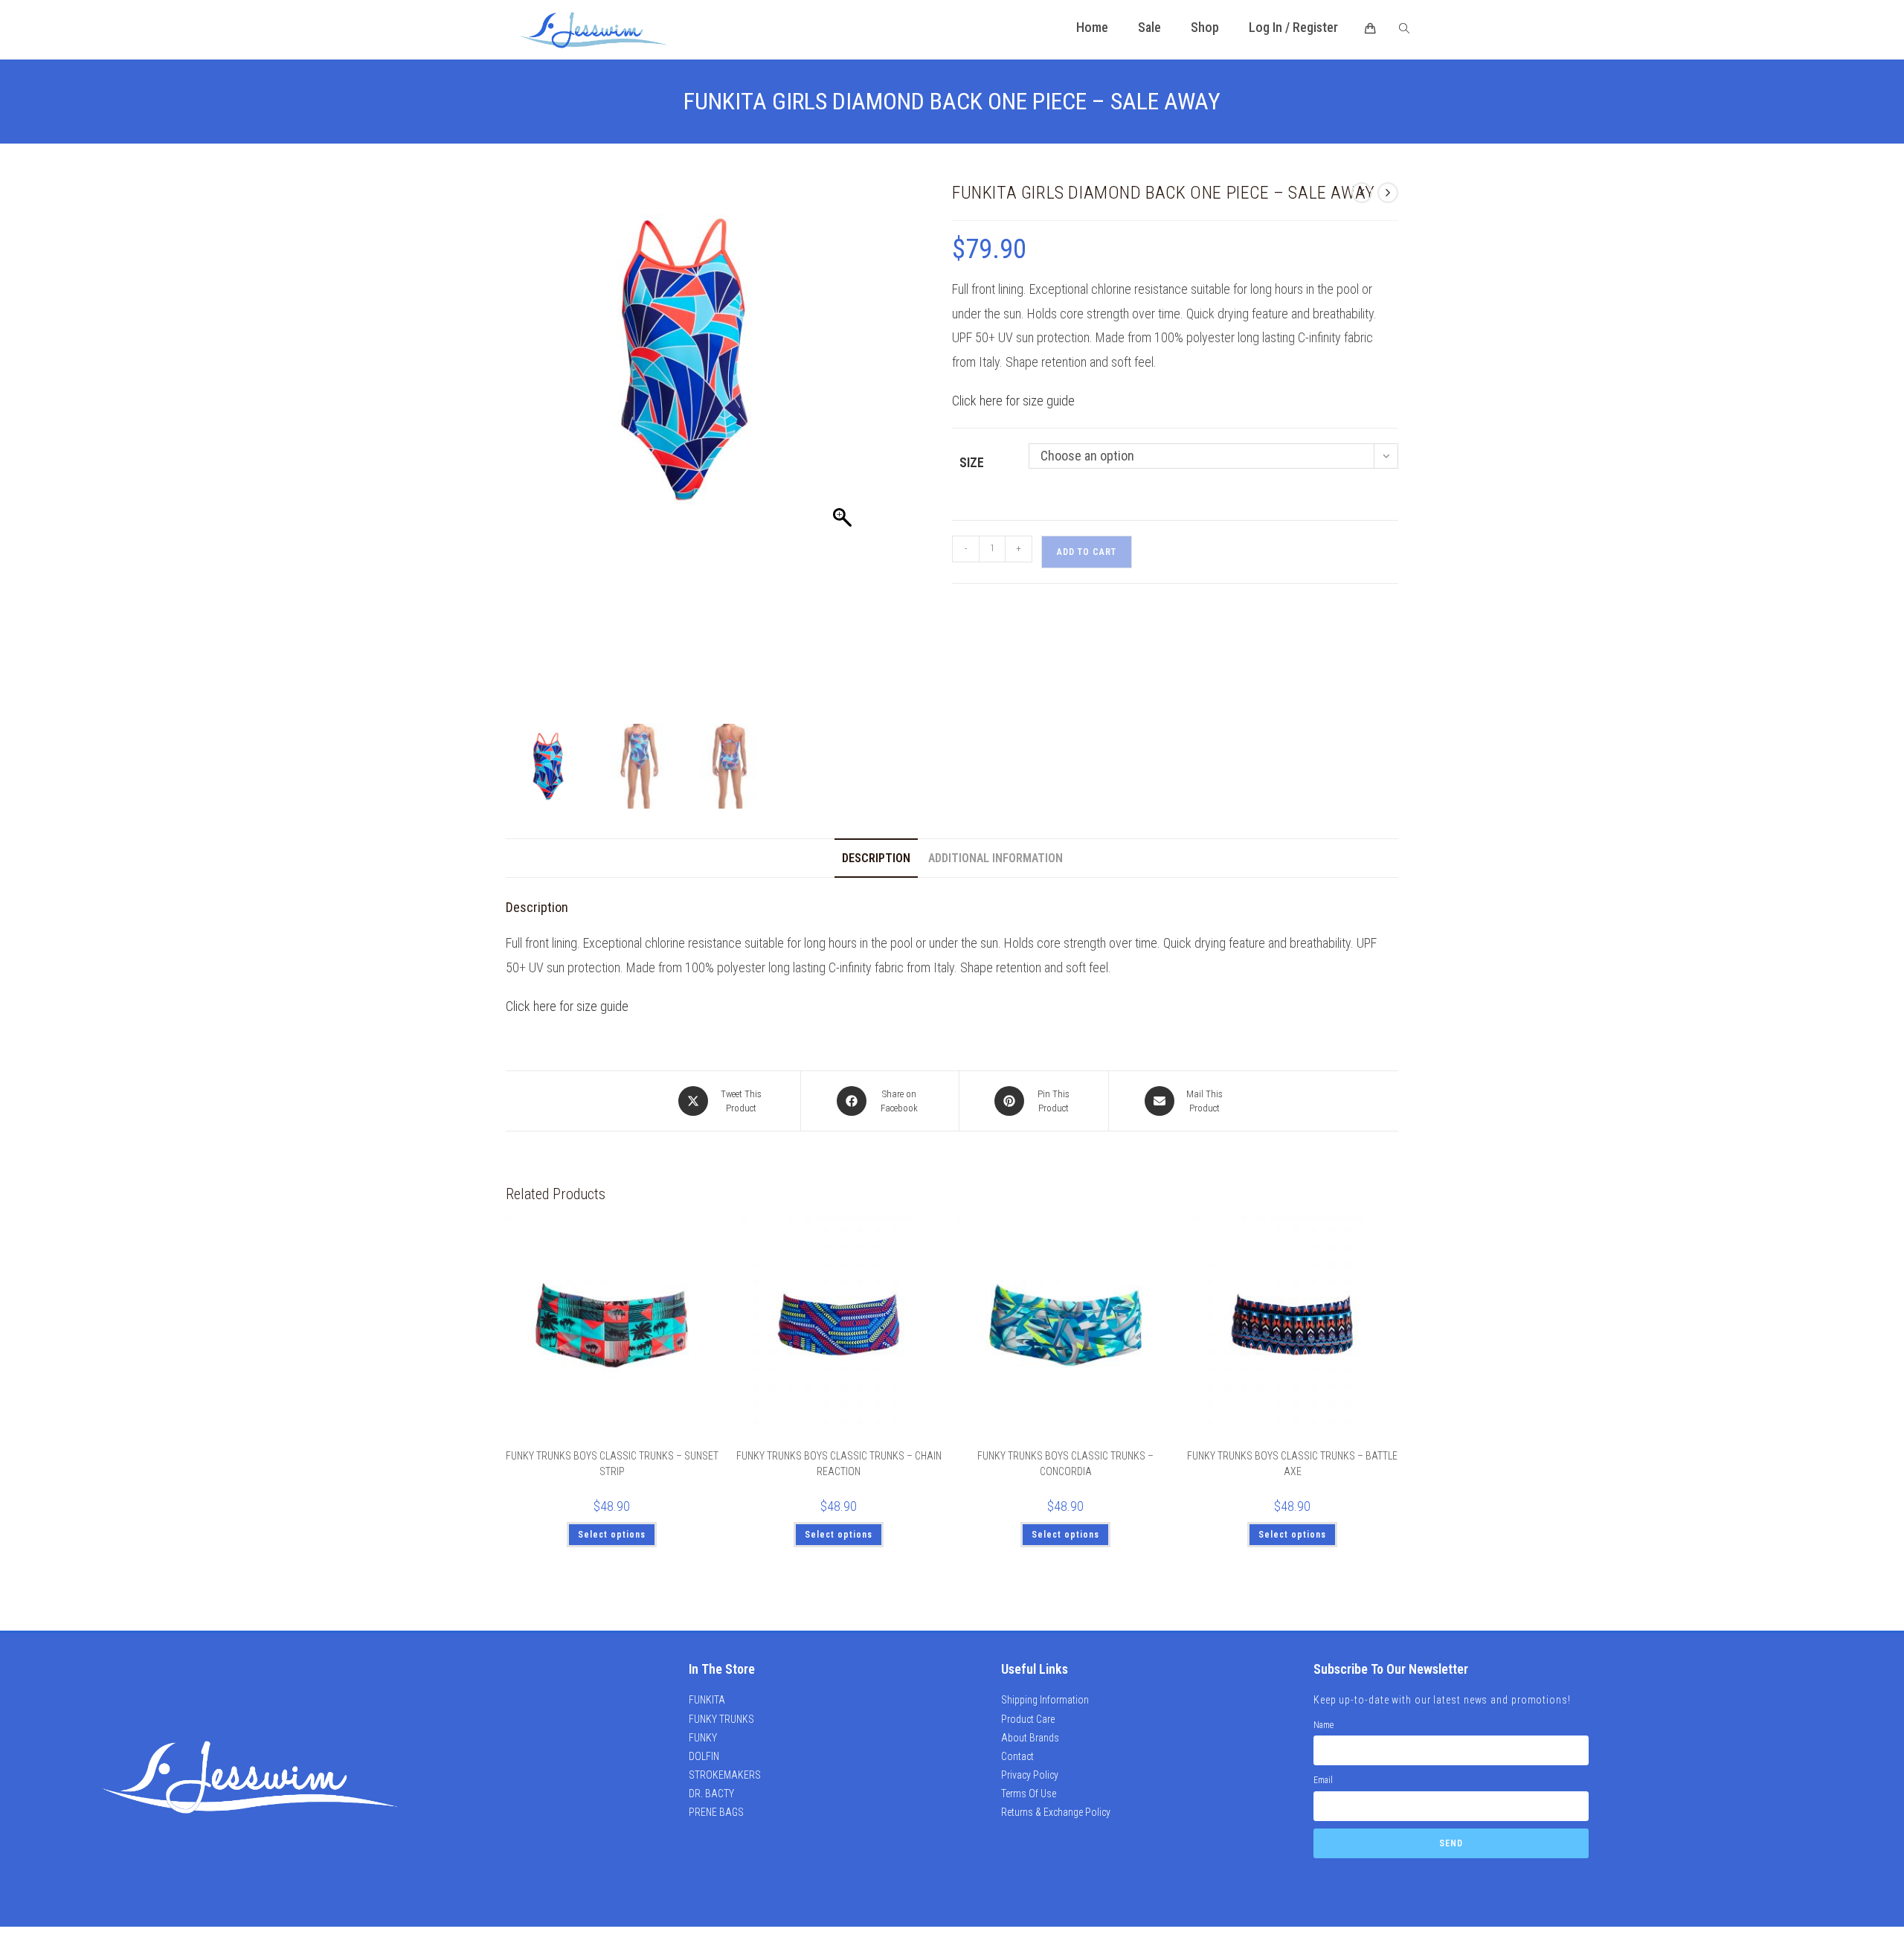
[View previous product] (1362, 193)
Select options (612, 1535)
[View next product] (1388, 193)
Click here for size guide (1013, 401)
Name (1324, 1725)
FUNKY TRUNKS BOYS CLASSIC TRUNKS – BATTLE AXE (1292, 1464)
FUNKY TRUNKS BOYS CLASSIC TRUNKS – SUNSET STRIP (612, 1464)
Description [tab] (876, 858)
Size (972, 462)
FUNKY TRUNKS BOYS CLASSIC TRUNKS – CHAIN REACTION (839, 1464)
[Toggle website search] (1404, 29)
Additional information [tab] (996, 858)
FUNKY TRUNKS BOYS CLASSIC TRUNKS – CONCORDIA (1065, 1464)
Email (1323, 1780)
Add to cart (1087, 552)
